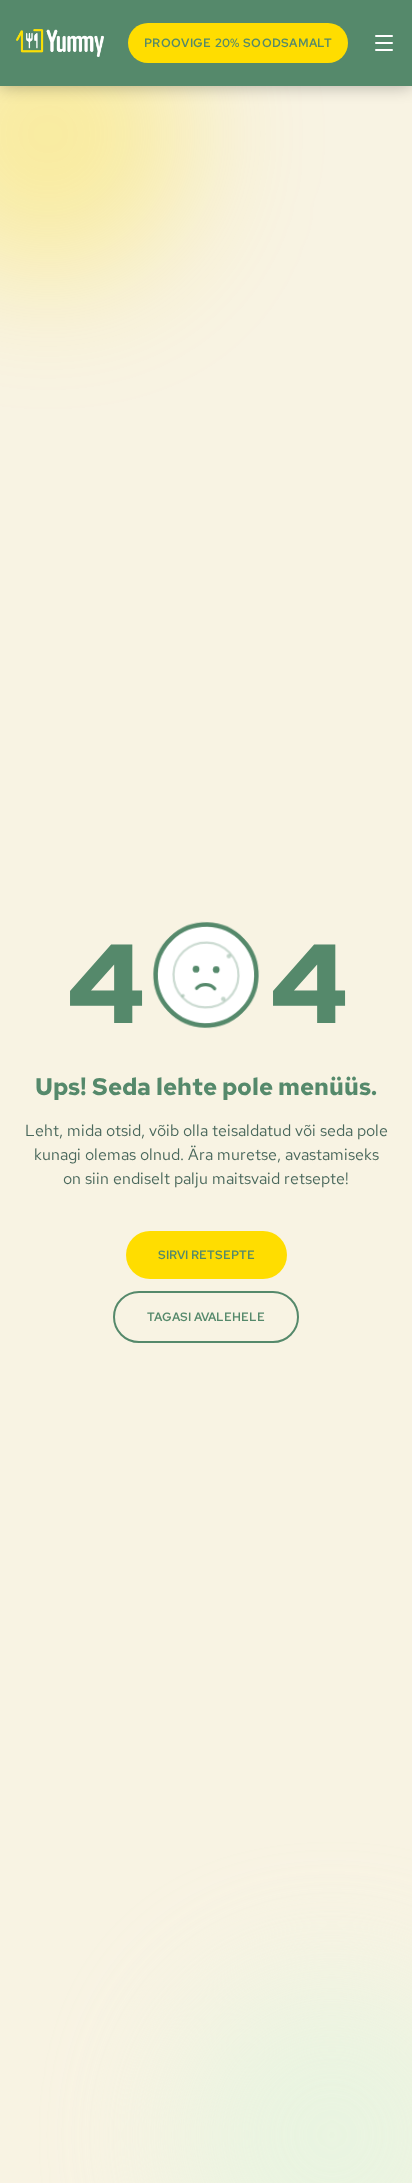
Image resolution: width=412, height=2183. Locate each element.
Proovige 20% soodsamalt (238, 43)
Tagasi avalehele (206, 1317)
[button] (380, 43)
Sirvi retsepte (206, 1255)
